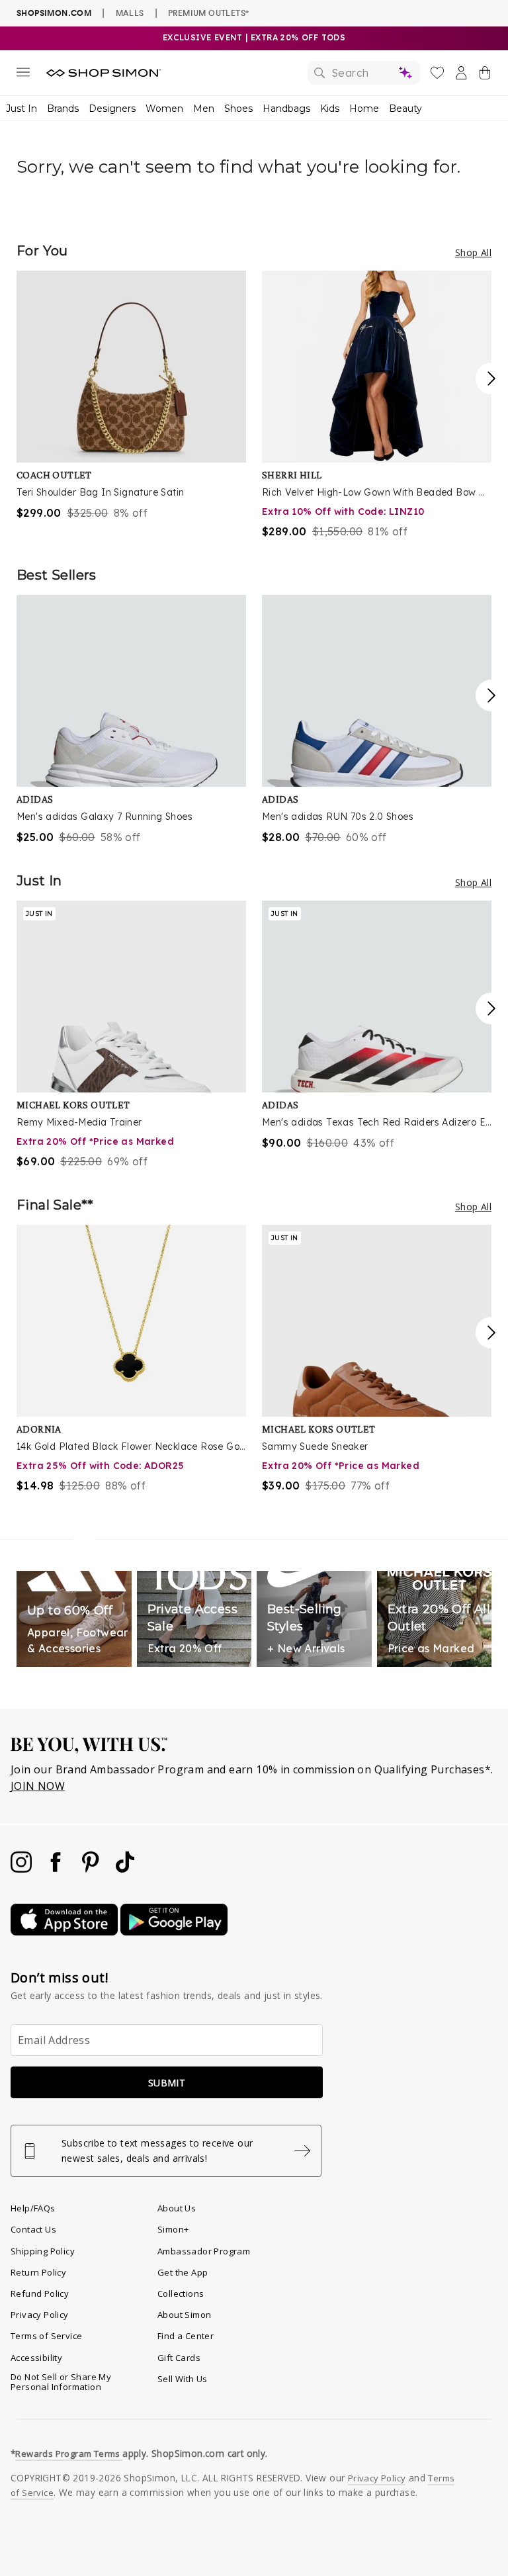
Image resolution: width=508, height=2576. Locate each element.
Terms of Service (46, 2336)
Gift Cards (179, 2358)
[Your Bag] (485, 75)
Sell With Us (183, 2379)
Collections (181, 2293)
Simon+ (173, 2229)
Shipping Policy (43, 2251)
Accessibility (36, 2358)
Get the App (183, 2272)
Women (164, 109)
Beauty (405, 109)
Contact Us (33, 2229)
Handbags (286, 109)
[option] (131, 396)
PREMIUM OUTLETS (208, 13)
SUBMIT (167, 2083)
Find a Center (186, 2336)
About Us (177, 2208)
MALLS (130, 13)
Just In (21, 109)
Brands (63, 109)
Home (364, 109)
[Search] (364, 73)
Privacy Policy (40, 2315)
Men (204, 109)
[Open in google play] (174, 1932)
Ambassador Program (204, 2251)
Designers (112, 109)
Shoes (238, 109)
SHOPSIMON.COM (54, 13)
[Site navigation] (23, 75)
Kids (330, 109)
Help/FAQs (33, 2208)
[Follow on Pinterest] (92, 1869)
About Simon (184, 2315)
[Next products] (491, 378)
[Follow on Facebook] (57, 1869)
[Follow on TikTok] (125, 1869)
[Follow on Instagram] (22, 1869)
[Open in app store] (65, 1932)
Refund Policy (40, 2293)
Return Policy (38, 2272)
